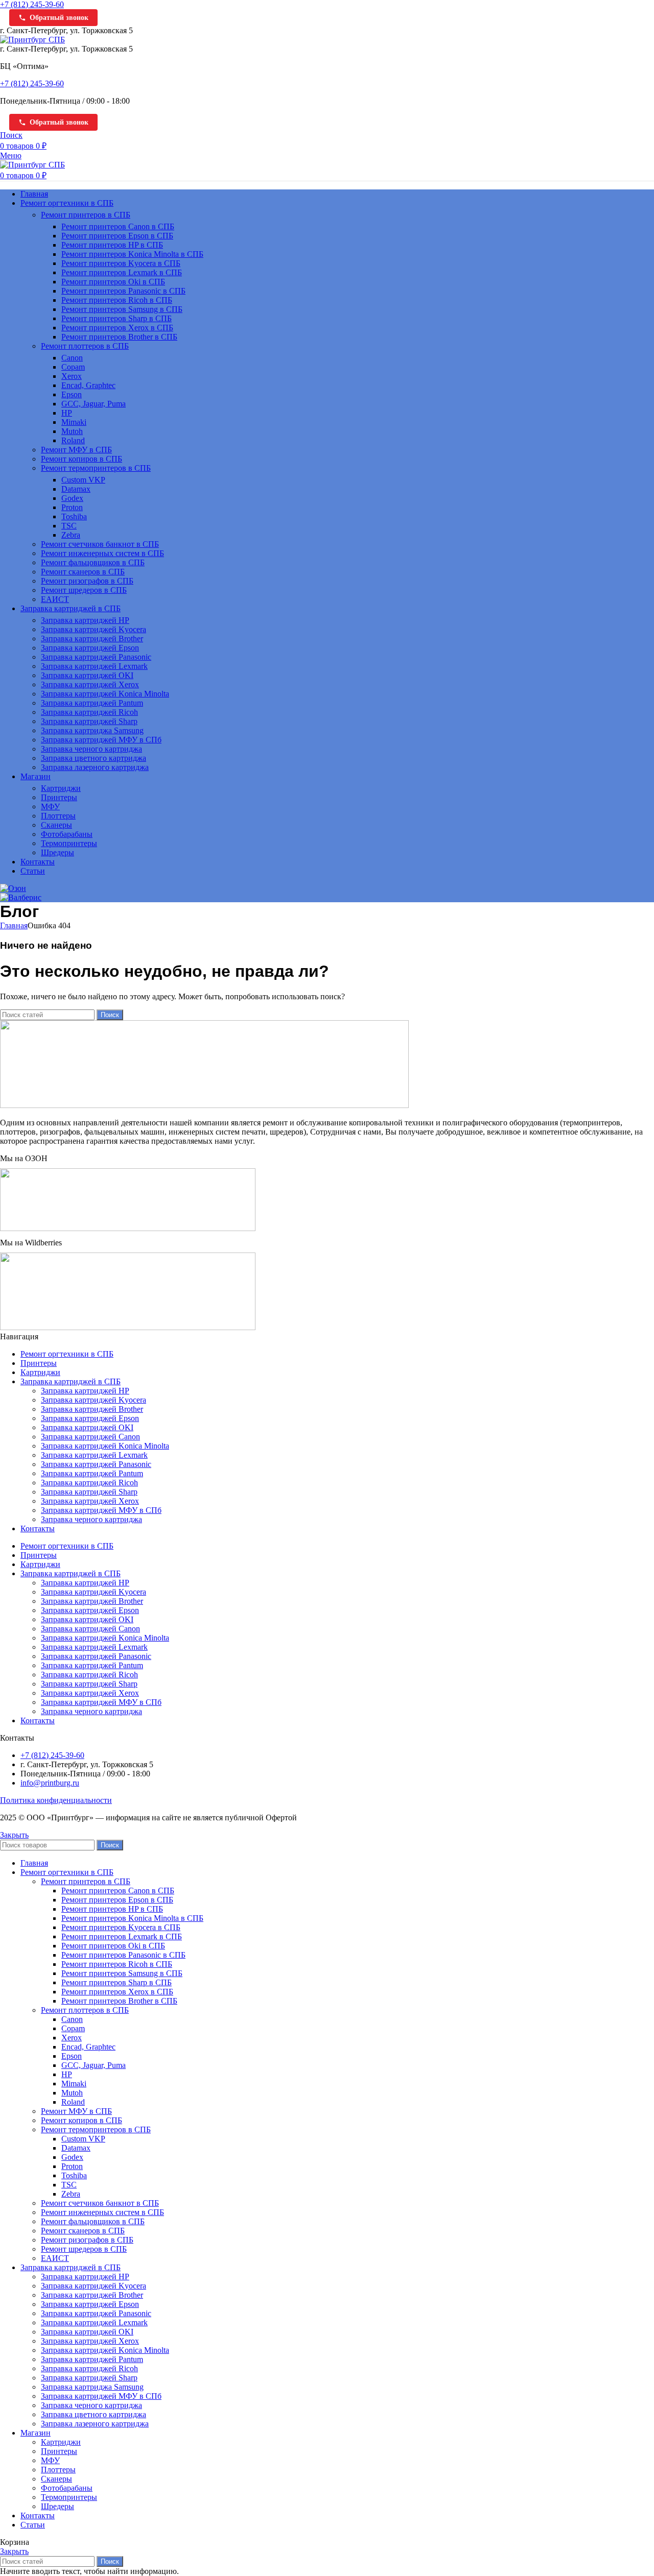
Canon (72, 358)
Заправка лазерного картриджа (95, 767)
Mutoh (72, 431)
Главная (14, 925)
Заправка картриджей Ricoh (89, 712)
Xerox (72, 376)
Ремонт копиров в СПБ (81, 459)
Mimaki (74, 422)
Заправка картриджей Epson (90, 648)
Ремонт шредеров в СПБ (84, 590)
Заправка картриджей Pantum (92, 703)
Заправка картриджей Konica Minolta (105, 694)
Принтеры (59, 797)
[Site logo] (32, 40)
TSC (69, 526)
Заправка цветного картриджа (94, 758)
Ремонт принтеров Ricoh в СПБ (117, 300)
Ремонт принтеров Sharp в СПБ (116, 318)
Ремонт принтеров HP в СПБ (112, 245)
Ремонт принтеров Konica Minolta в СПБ (132, 254)
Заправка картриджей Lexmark (94, 666)
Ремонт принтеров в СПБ (86, 215)
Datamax (76, 489)
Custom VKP (83, 480)
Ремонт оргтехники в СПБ (67, 1354)
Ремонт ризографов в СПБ (87, 581)
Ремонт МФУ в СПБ (76, 450)
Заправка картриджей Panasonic (96, 657)
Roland (73, 440)
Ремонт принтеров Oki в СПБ (113, 282)
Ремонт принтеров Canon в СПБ (118, 226)
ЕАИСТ (55, 599)
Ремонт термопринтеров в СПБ (96, 468)
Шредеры (57, 852)
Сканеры (56, 825)
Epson (72, 394)
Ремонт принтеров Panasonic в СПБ (123, 291)
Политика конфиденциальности (56, 1800)
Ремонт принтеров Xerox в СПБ (117, 328)
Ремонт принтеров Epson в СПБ (117, 236)
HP (67, 413)
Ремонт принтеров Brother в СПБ (119, 337)
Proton (72, 507)
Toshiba (74, 516)
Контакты (38, 1528)
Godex (72, 498)
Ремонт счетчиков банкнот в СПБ (100, 544)
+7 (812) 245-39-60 (32, 4)
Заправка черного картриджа (91, 749)
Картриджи (61, 788)
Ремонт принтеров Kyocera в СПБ (121, 263)
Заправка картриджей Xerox (90, 684)
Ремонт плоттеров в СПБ (85, 346)
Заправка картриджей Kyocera (94, 629)
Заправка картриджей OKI (87, 675)
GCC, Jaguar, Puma (94, 404)
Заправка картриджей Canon (90, 1437)
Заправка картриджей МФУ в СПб (101, 740)
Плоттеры (58, 816)
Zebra (71, 535)
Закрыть (14, 1835)
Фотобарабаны (67, 834)
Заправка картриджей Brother (92, 639)
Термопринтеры (69, 843)
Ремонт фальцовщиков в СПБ (93, 562)
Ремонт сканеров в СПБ (83, 572)
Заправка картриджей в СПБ (71, 1381)
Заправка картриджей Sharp (89, 721)
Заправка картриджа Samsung (92, 730)
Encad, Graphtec (88, 385)
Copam (73, 367)
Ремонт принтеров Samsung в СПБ (122, 309)
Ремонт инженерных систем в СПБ (102, 553)
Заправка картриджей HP (85, 620)
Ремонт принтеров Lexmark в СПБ (122, 272)
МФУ (50, 806)
